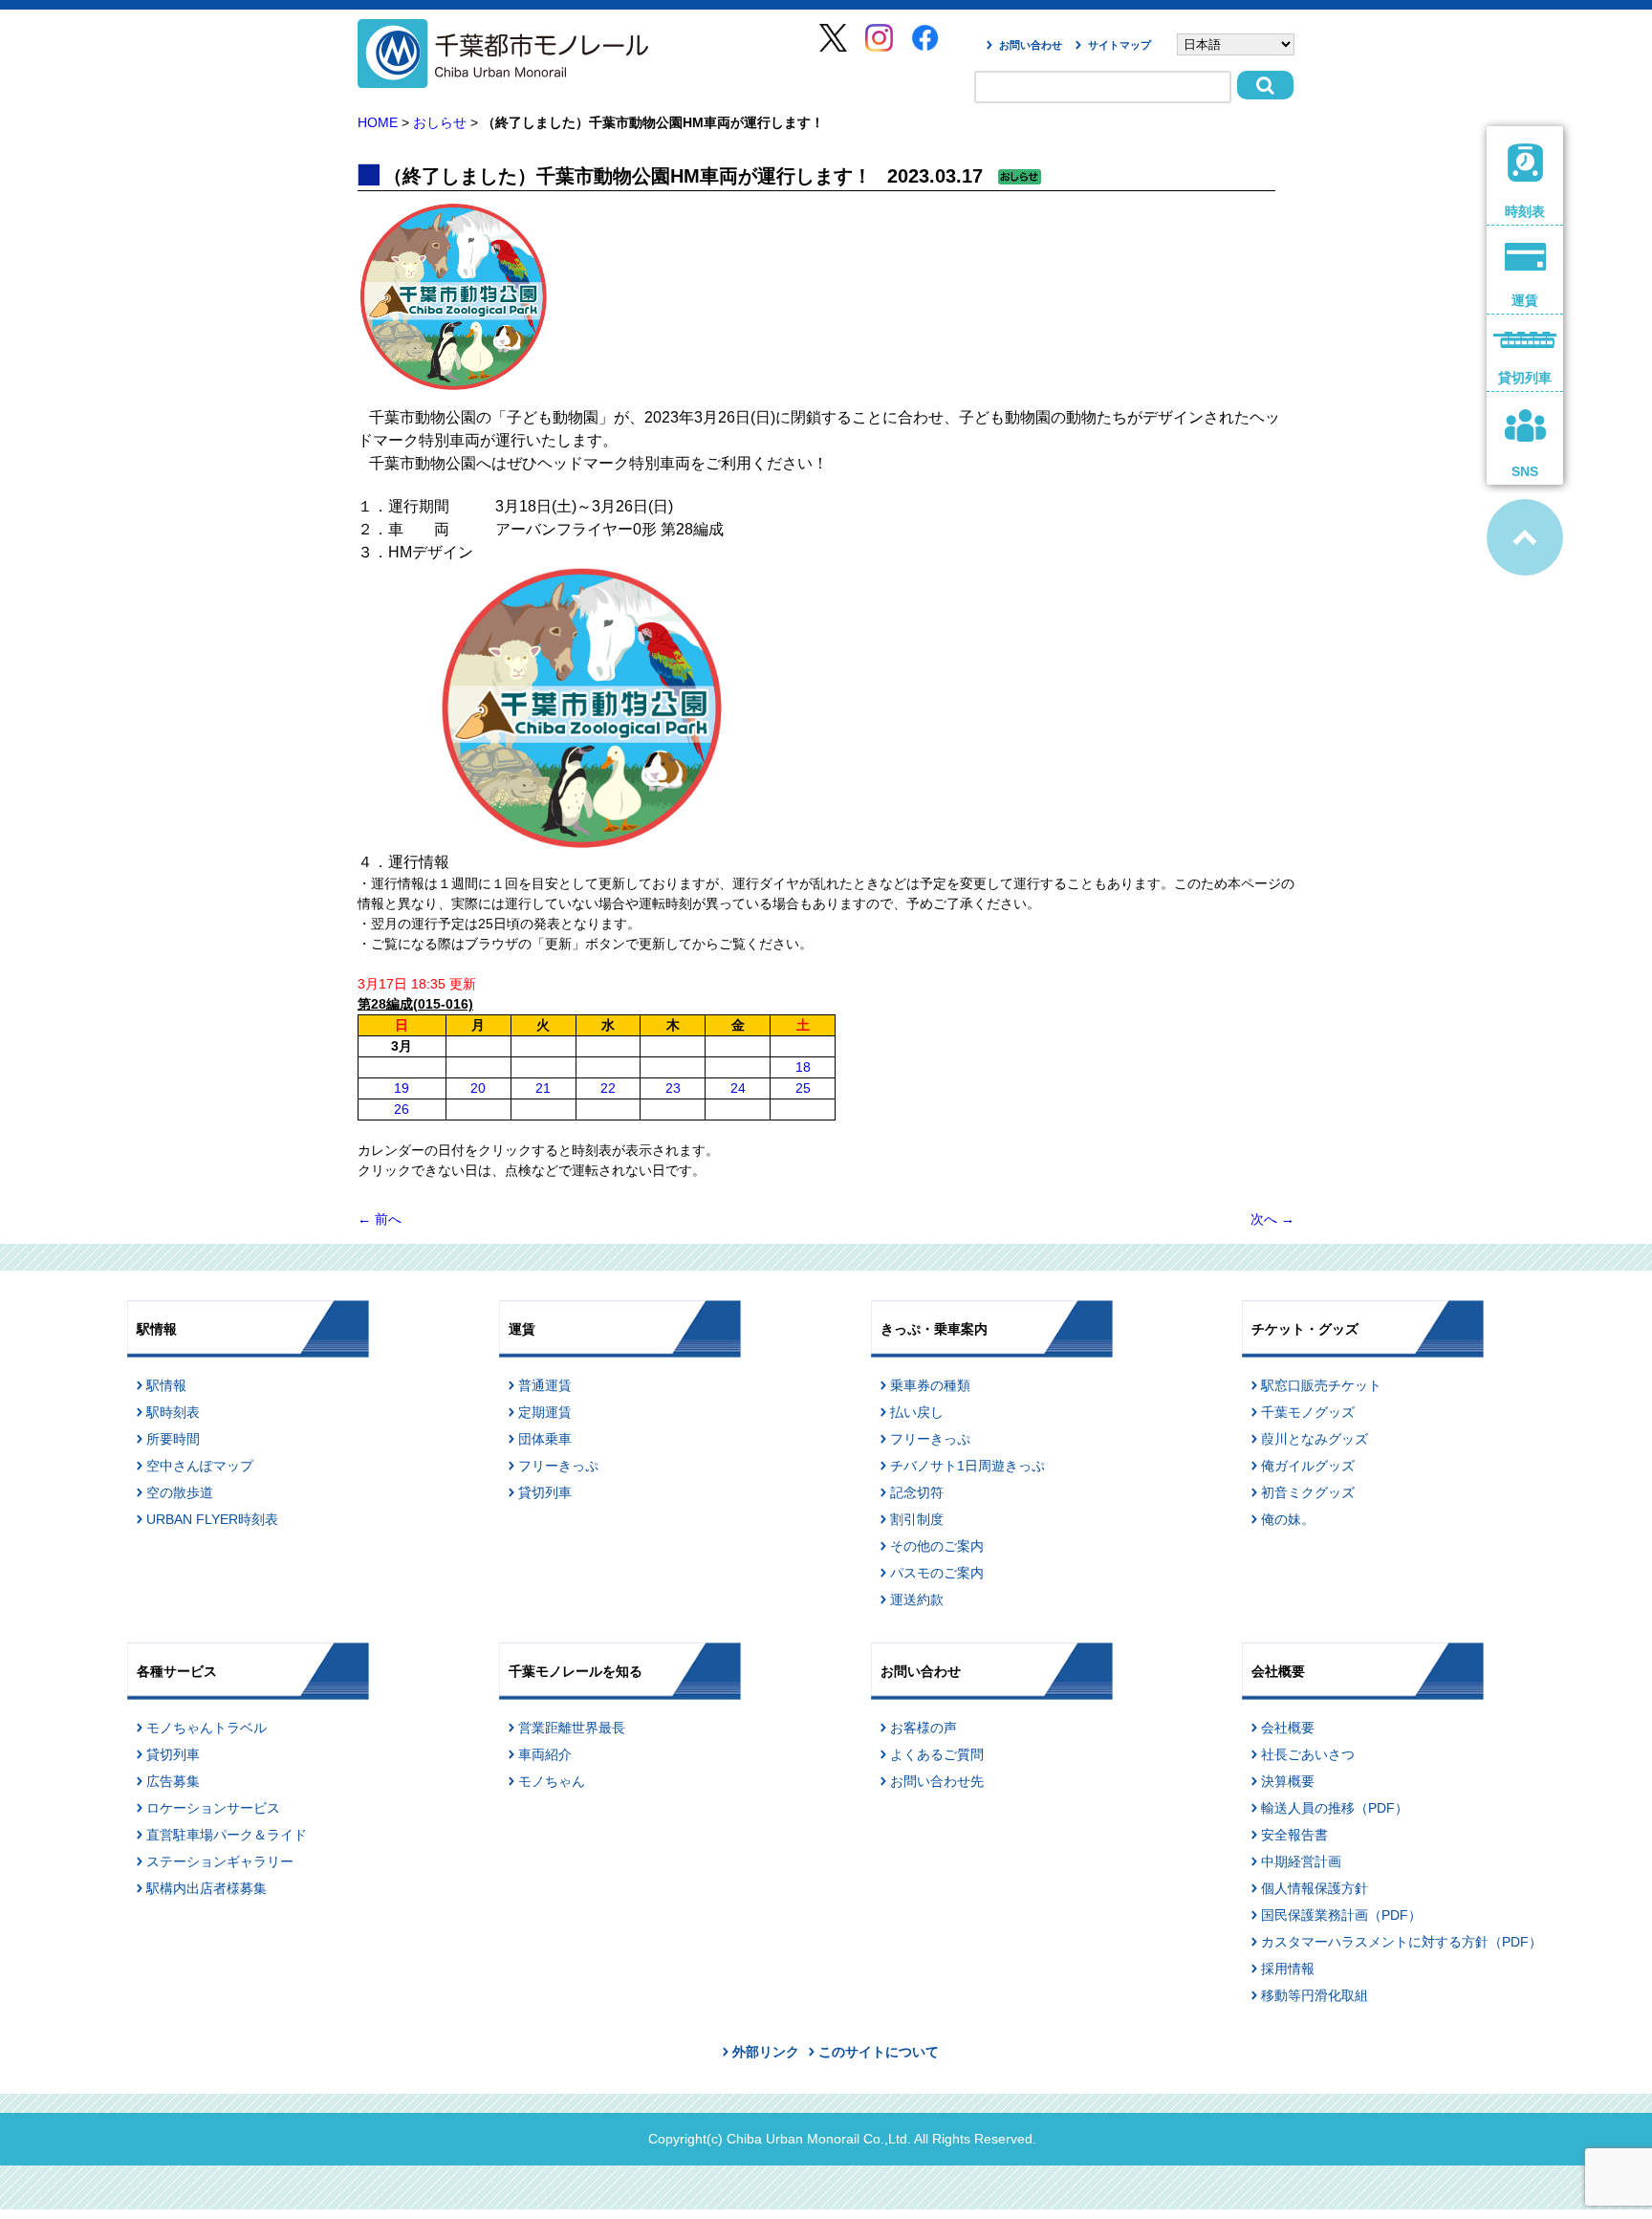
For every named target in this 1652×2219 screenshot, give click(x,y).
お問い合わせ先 (937, 1781)
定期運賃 (545, 1412)
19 (402, 1088)
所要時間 (173, 1439)
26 (402, 1109)
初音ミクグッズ (1308, 1492)
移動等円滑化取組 (1315, 1995)
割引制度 (917, 1519)
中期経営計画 (1301, 1861)
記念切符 (917, 1492)
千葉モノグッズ (1308, 1412)
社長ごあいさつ (1308, 1754)
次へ (1272, 1219)
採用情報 (1288, 1969)
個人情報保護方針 (1315, 1888)
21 (543, 1088)
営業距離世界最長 (572, 1728)
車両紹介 (545, 1754)
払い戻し (917, 1412)
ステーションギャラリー (220, 1861)
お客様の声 (924, 1728)
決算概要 (1288, 1781)
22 (608, 1088)
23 (673, 1088)
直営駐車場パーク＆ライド (227, 1835)
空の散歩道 (180, 1492)
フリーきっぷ (558, 1466)
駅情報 (166, 1385)
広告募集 (173, 1781)
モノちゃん (552, 1781)
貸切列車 (545, 1492)
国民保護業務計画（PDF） (1341, 1915)
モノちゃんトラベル (206, 1728)
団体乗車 (545, 1439)
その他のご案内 (937, 1546)
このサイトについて (879, 2052)
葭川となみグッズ (1315, 1439)
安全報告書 (1294, 1835)
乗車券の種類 (930, 1385)
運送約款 (917, 1599)
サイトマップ (1119, 45)
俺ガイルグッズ (1308, 1466)
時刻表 (1525, 211)
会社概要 (1288, 1728)
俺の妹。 (1288, 1519)
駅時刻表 (173, 1412)
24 (738, 1088)
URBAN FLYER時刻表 (212, 1519)
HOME (378, 122)
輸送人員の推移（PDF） (1335, 1808)
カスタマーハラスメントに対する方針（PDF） (1402, 1942)
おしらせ (440, 122)
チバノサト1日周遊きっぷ (967, 1466)
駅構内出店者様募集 (206, 1888)
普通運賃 (545, 1385)
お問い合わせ (1031, 45)
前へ (380, 1219)
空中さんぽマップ (200, 1466)
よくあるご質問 (937, 1754)
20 (478, 1088)
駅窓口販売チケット (1321, 1385)
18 (803, 1067)
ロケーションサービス (213, 1808)
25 (803, 1088)
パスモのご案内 (937, 1573)
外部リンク (766, 2052)
